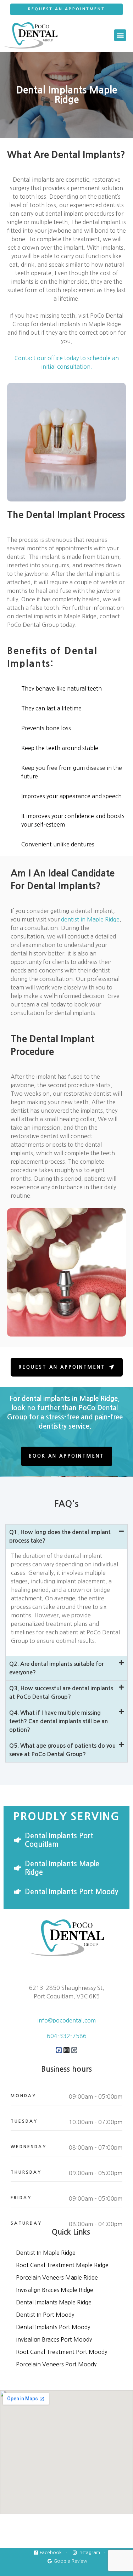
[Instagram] (66, 2050)
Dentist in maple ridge (46, 2253)
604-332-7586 (67, 2036)
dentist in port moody (45, 2315)
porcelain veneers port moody (56, 2364)
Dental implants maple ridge (54, 2302)
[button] (120, 35)
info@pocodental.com (66, 2020)
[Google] (74, 2050)
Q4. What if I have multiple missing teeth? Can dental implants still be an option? (59, 1721)
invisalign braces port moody (54, 2339)
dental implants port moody (53, 2327)
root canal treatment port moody (62, 2352)
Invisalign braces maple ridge (55, 2290)
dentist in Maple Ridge (90, 919)
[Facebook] (59, 2050)
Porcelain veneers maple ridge (57, 2277)
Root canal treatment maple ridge (62, 2265)
